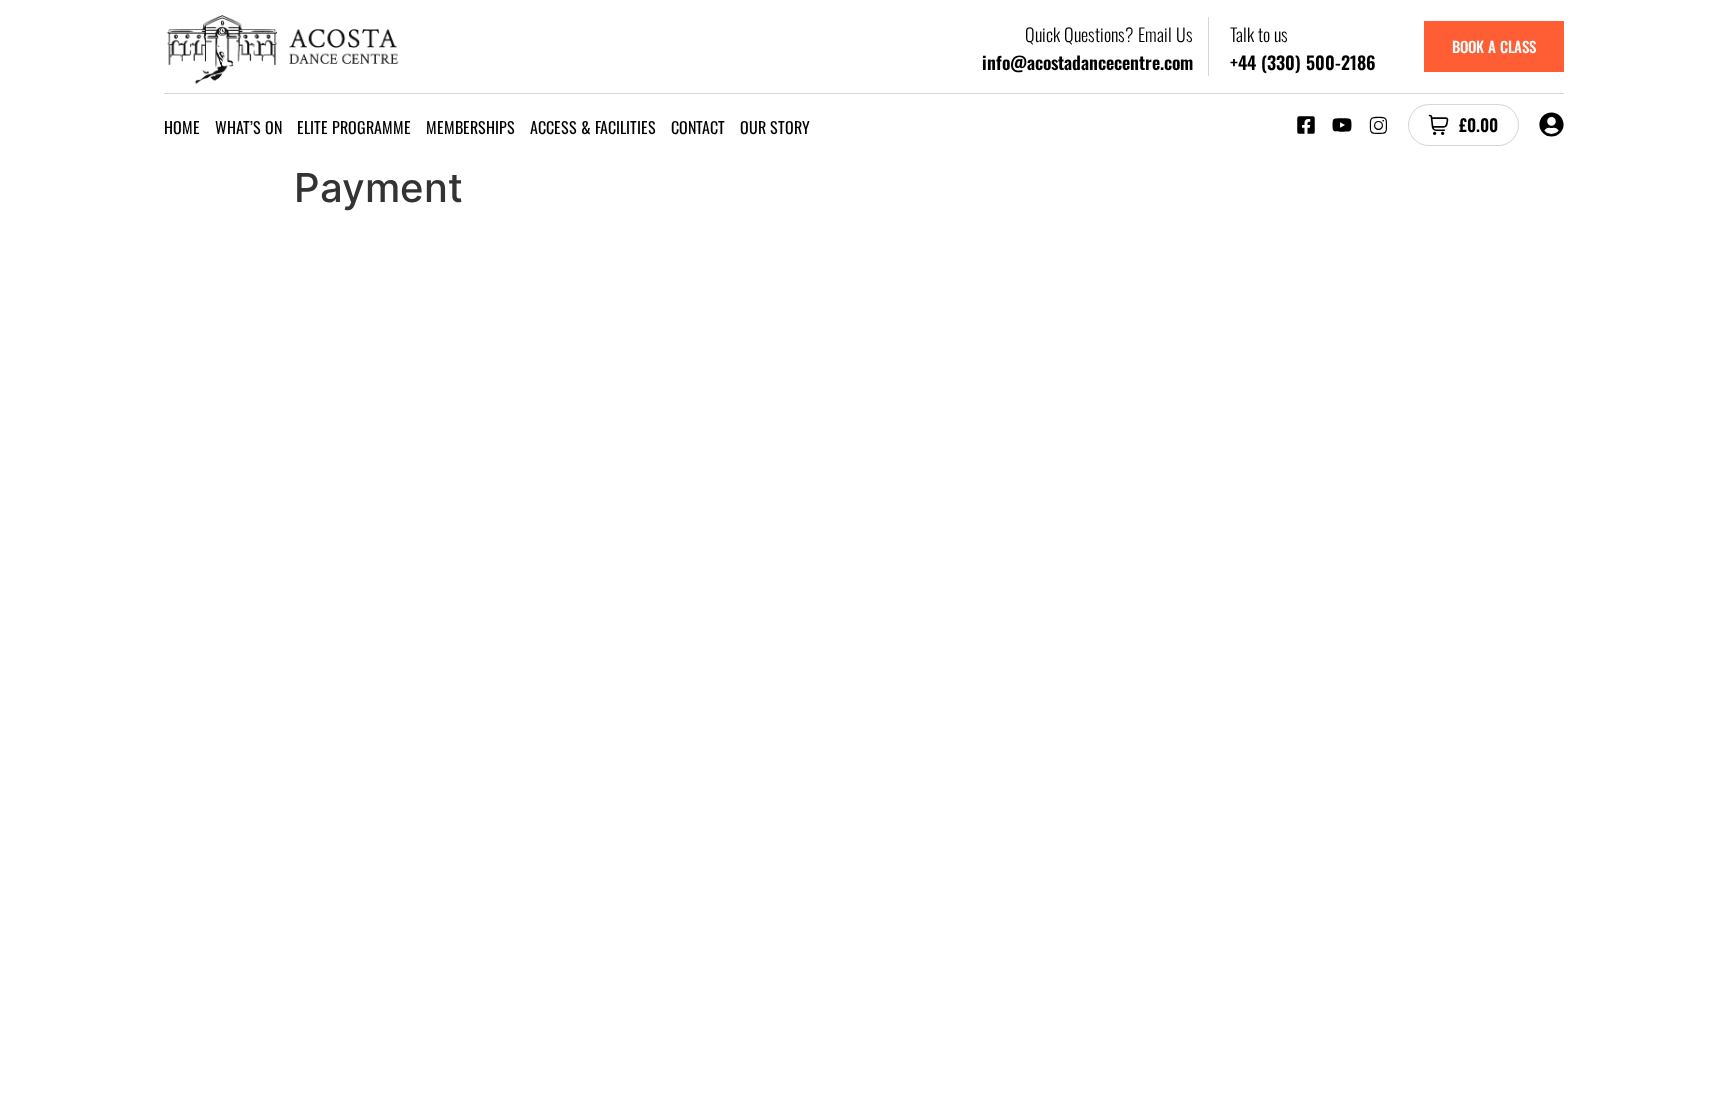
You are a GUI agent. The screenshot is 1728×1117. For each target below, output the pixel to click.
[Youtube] (1342, 125)
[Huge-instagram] (1378, 125)
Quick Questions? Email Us (1109, 34)
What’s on (248, 127)
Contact (698, 127)
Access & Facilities (593, 127)
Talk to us (1259, 34)
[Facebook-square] (1306, 125)
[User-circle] (1551, 124)
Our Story (775, 127)
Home (182, 127)
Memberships (470, 127)
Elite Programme (354, 127)
